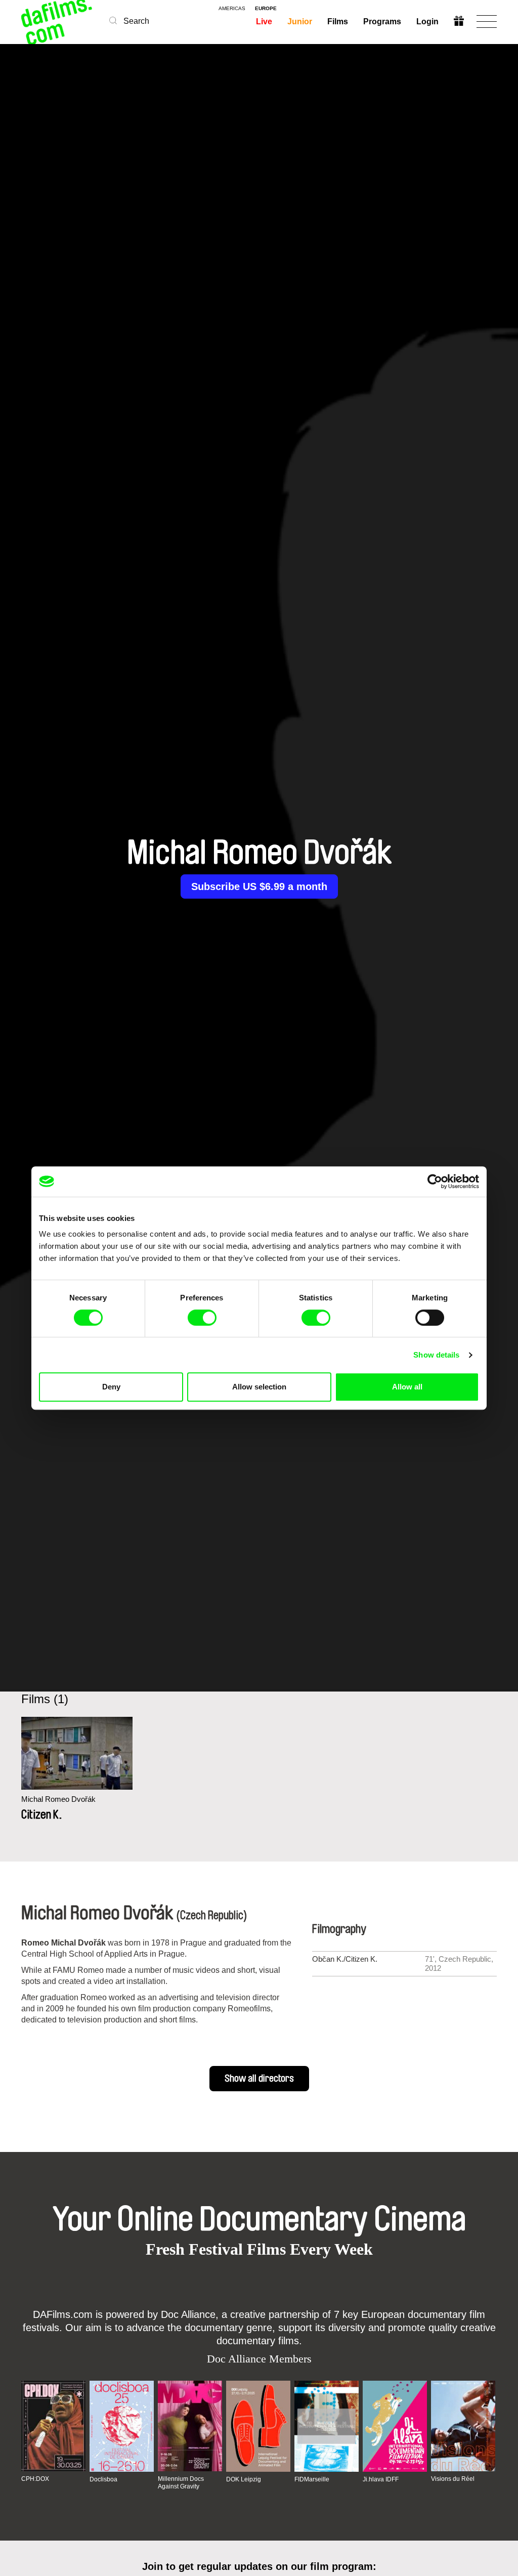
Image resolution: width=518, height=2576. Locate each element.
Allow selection (259, 1387)
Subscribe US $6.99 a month (259, 886)
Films (338, 22)
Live (264, 22)
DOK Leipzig (244, 2479)
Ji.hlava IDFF (381, 2479)
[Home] (58, 22)
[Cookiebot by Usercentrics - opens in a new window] (435, 1181)
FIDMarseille (312, 2479)
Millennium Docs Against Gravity (181, 2482)
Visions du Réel (453, 2479)
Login (427, 22)
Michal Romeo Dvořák (58, 1799)
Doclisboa (103, 2479)
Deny (111, 1387)
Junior (300, 22)
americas (232, 9)
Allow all (407, 1387)
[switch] (202, 1318)
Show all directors (259, 2079)
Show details (436, 1355)
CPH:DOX (35, 2479)
